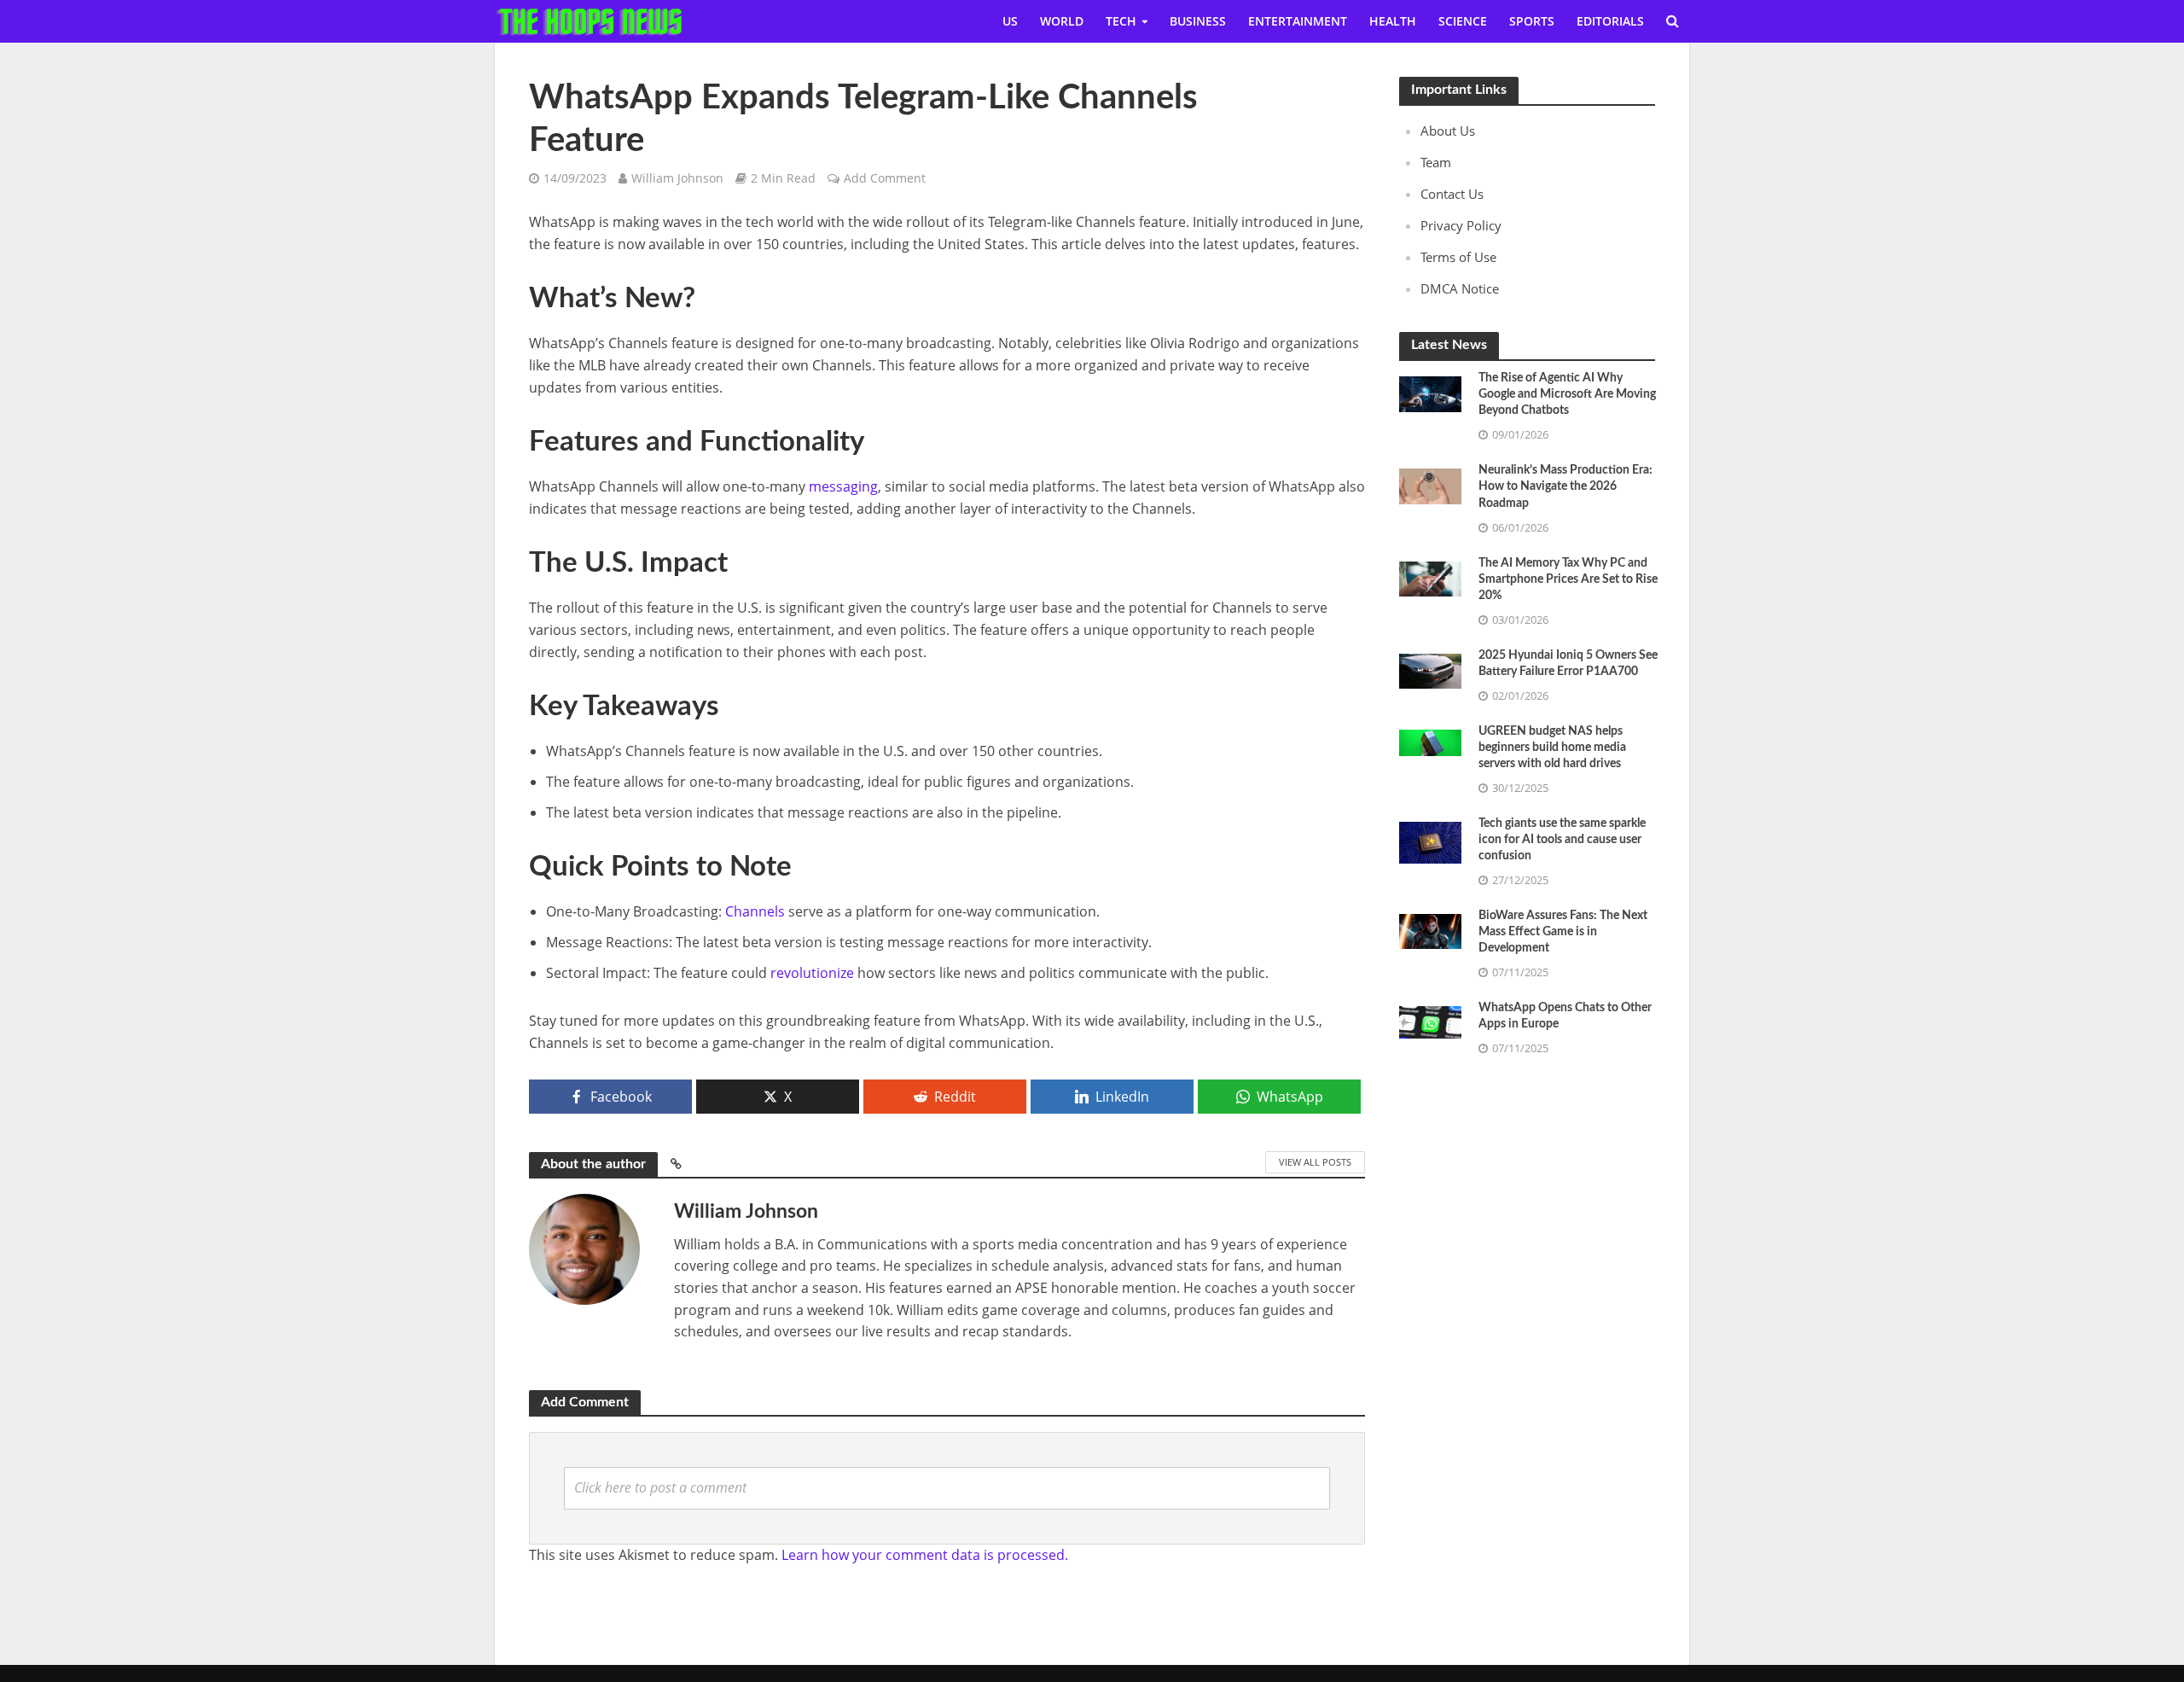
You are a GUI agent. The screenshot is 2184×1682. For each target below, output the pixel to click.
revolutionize (812, 973)
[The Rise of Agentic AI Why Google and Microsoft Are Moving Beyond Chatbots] (1430, 393)
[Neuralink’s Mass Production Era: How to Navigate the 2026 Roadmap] (1430, 485)
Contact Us (1452, 194)
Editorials (1610, 21)
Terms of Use (1458, 257)
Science (1463, 21)
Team (1436, 162)
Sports (1532, 21)
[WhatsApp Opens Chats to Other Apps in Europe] (1430, 1021)
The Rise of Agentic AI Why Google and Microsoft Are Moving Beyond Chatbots (1567, 394)
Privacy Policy (1461, 225)
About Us (1448, 131)
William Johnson (677, 178)
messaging (843, 486)
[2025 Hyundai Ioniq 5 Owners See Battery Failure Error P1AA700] (1430, 669)
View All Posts (1315, 1162)
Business (1198, 21)
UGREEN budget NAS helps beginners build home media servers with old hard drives (1552, 748)
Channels (755, 911)
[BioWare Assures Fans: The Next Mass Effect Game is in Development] (1430, 930)
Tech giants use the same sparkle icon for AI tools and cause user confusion (1562, 840)
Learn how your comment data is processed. (925, 1555)
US (1010, 21)
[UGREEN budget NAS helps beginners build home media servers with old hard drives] (1430, 741)
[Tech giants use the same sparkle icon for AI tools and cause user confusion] (1430, 841)
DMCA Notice (1460, 288)
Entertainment (1298, 21)
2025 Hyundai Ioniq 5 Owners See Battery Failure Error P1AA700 (1568, 663)
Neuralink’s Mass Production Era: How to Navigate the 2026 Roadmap (1565, 486)
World (1062, 21)
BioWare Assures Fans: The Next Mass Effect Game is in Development (1563, 932)
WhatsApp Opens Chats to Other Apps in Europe (1565, 1016)
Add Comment (885, 178)
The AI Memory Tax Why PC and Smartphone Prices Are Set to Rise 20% (1568, 579)
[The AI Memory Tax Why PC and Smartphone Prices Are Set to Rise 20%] (1430, 577)
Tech (1121, 21)
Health (1393, 21)
